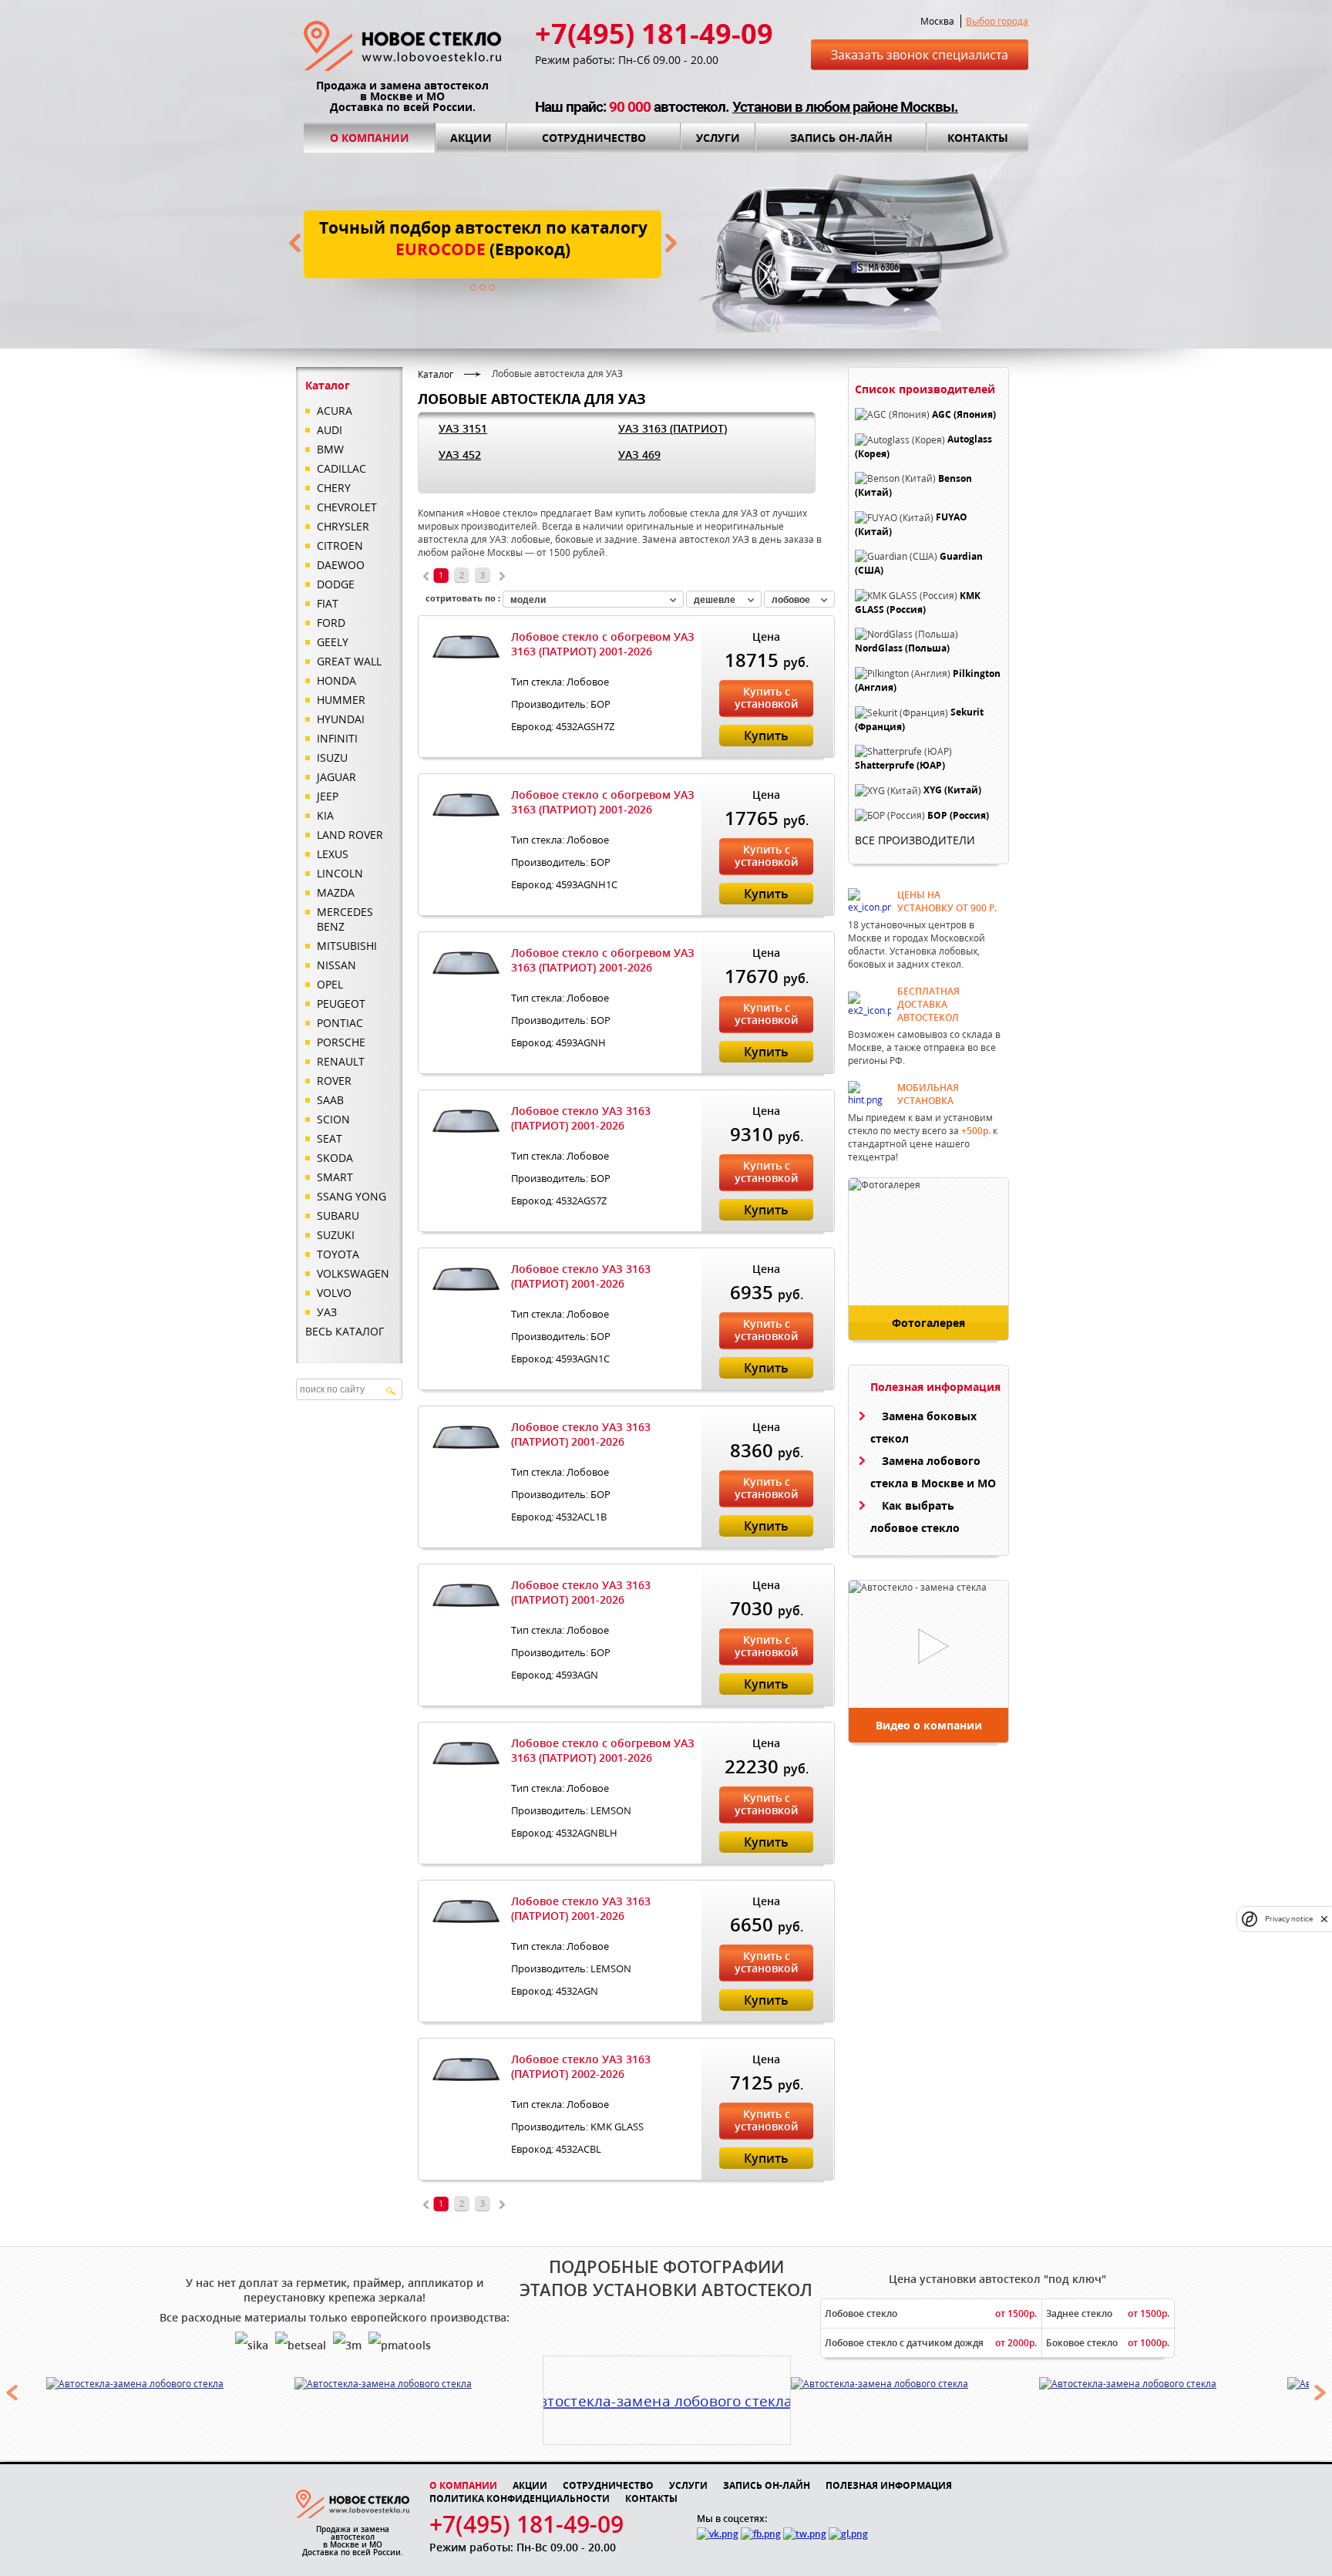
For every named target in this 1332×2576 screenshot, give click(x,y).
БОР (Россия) (958, 815)
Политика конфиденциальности (520, 2499)
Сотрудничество (594, 138)
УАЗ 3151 (463, 428)
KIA (325, 815)
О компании (370, 138)
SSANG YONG (351, 1196)
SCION (333, 1119)
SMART (335, 1177)
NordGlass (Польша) (902, 649)
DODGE (336, 584)
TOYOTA (338, 1254)
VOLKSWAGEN (353, 1273)
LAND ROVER (350, 835)
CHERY (334, 488)
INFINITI (337, 738)
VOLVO (334, 1293)
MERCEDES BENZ (345, 919)
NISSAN (336, 965)
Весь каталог (345, 1331)
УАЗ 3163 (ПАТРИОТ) (673, 428)
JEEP (328, 796)
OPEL (330, 984)
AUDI (330, 430)
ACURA (335, 411)
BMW (330, 449)
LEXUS (333, 854)
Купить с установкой (766, 697)
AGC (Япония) (964, 414)
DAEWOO (341, 565)
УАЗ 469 (639, 455)
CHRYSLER (343, 526)
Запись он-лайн (841, 138)
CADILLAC (341, 468)
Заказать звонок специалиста (920, 55)
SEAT (330, 1138)
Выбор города (997, 21)
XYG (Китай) (952, 791)
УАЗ (327, 1312)
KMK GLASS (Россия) (918, 603)
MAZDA (336, 892)
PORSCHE (341, 1042)
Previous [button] (12, 2392)
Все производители (915, 840)
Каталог (436, 374)
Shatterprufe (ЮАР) (900, 765)
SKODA (335, 1158)
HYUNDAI (341, 719)
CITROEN (340, 546)
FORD (331, 623)
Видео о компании (929, 1725)
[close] (1324, 1919)
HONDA (336, 680)
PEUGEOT (341, 1003)
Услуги (718, 138)
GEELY (333, 642)
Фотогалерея (928, 1323)
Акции (471, 138)
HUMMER (341, 700)
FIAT (328, 603)
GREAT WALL (349, 661)
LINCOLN (340, 873)
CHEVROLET (347, 507)
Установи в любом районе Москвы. (845, 107)
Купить (766, 736)
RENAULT (341, 1061)
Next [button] (1320, 2392)
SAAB (330, 1100)
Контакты (978, 138)
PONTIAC (340, 1023)
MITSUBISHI (347, 946)
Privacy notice (1289, 1919)
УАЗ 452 (460, 455)
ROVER (334, 1081)
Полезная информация (889, 2485)
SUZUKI (336, 1235)
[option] (170, 2383)
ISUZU (332, 758)
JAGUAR (336, 777)
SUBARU (338, 1216)
